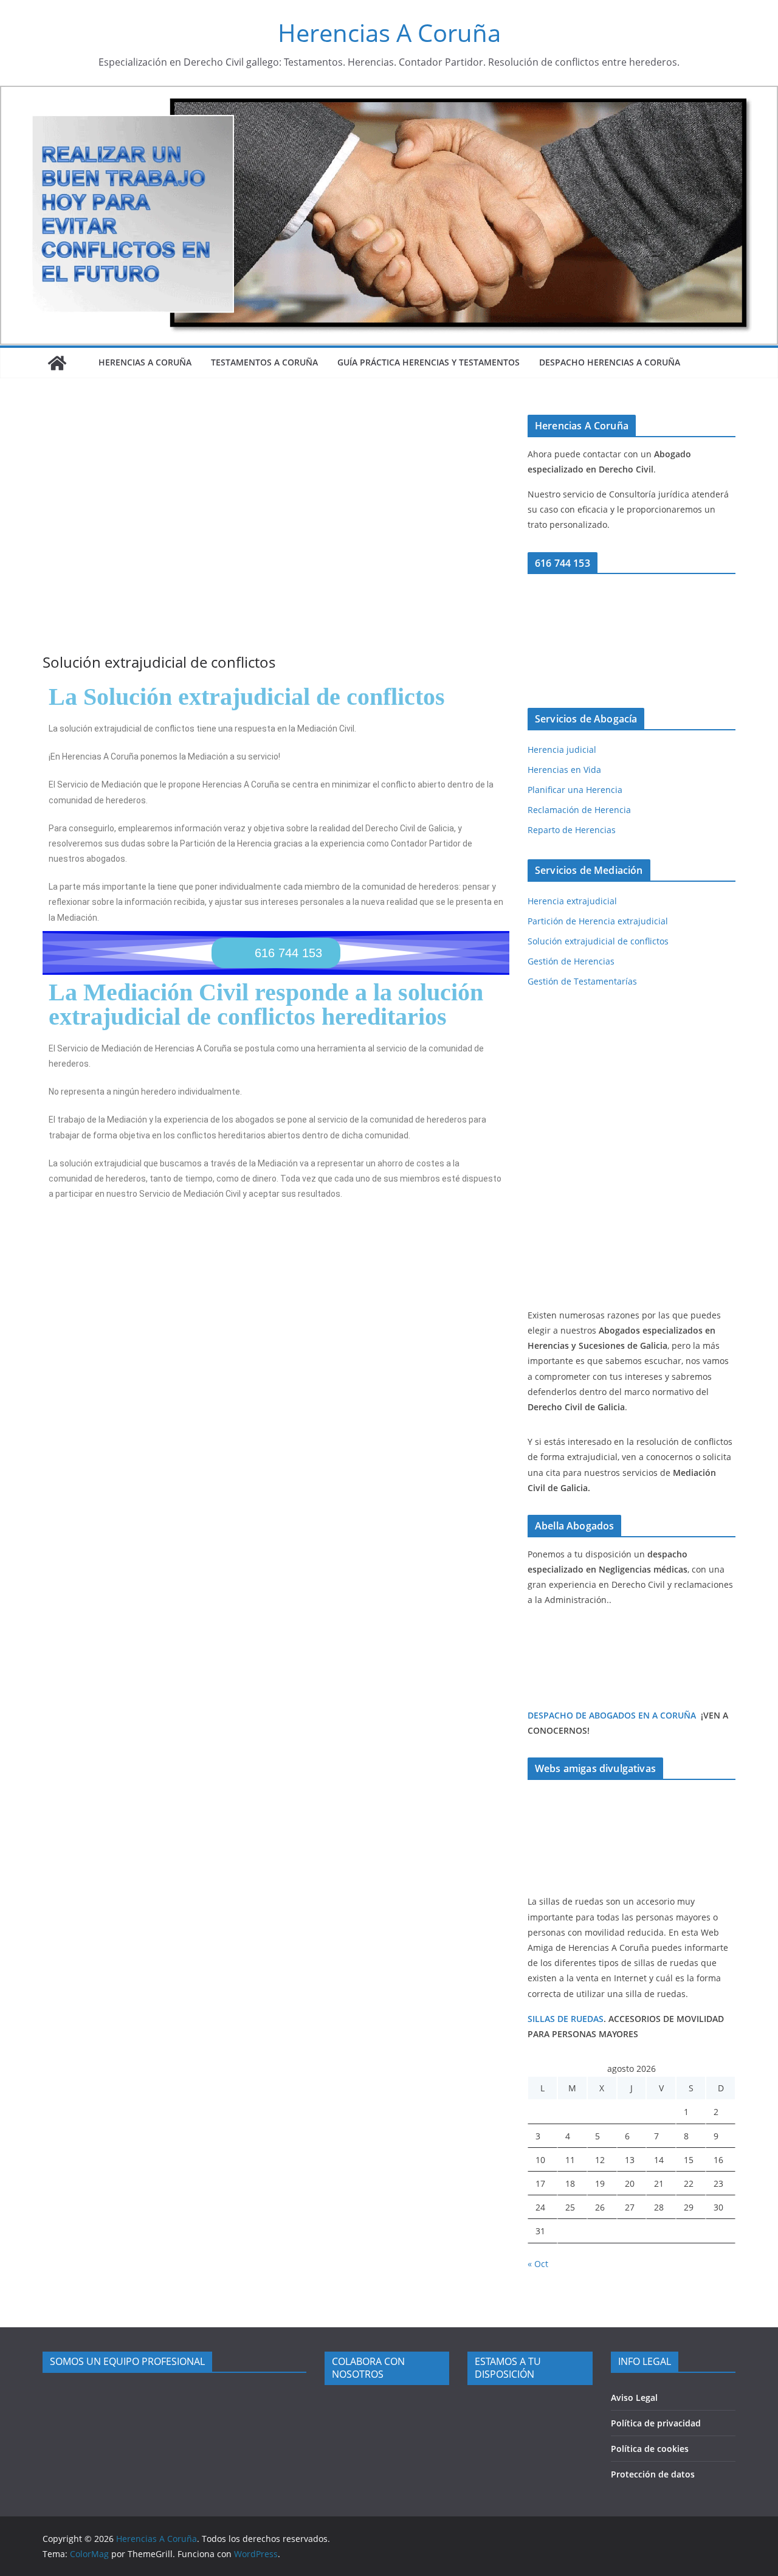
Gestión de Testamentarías (582, 981)
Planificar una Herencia (575, 790)
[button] (276, 953)
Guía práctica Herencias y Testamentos (429, 362)
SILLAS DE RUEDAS (566, 2019)
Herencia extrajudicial (572, 901)
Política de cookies (650, 2449)
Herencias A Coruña (389, 33)
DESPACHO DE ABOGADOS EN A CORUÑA (612, 1715)
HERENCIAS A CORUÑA (145, 362)
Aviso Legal (634, 2398)
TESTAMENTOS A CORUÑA (264, 362)
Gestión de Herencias (571, 961)
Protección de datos (653, 2474)
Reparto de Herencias (572, 830)
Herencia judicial (562, 750)
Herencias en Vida (564, 770)
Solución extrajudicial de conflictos (598, 941)
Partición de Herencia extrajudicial (598, 921)
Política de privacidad (656, 2423)
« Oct (538, 2264)
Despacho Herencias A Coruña (610, 362)
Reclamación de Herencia (579, 810)
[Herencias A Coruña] (57, 363)
